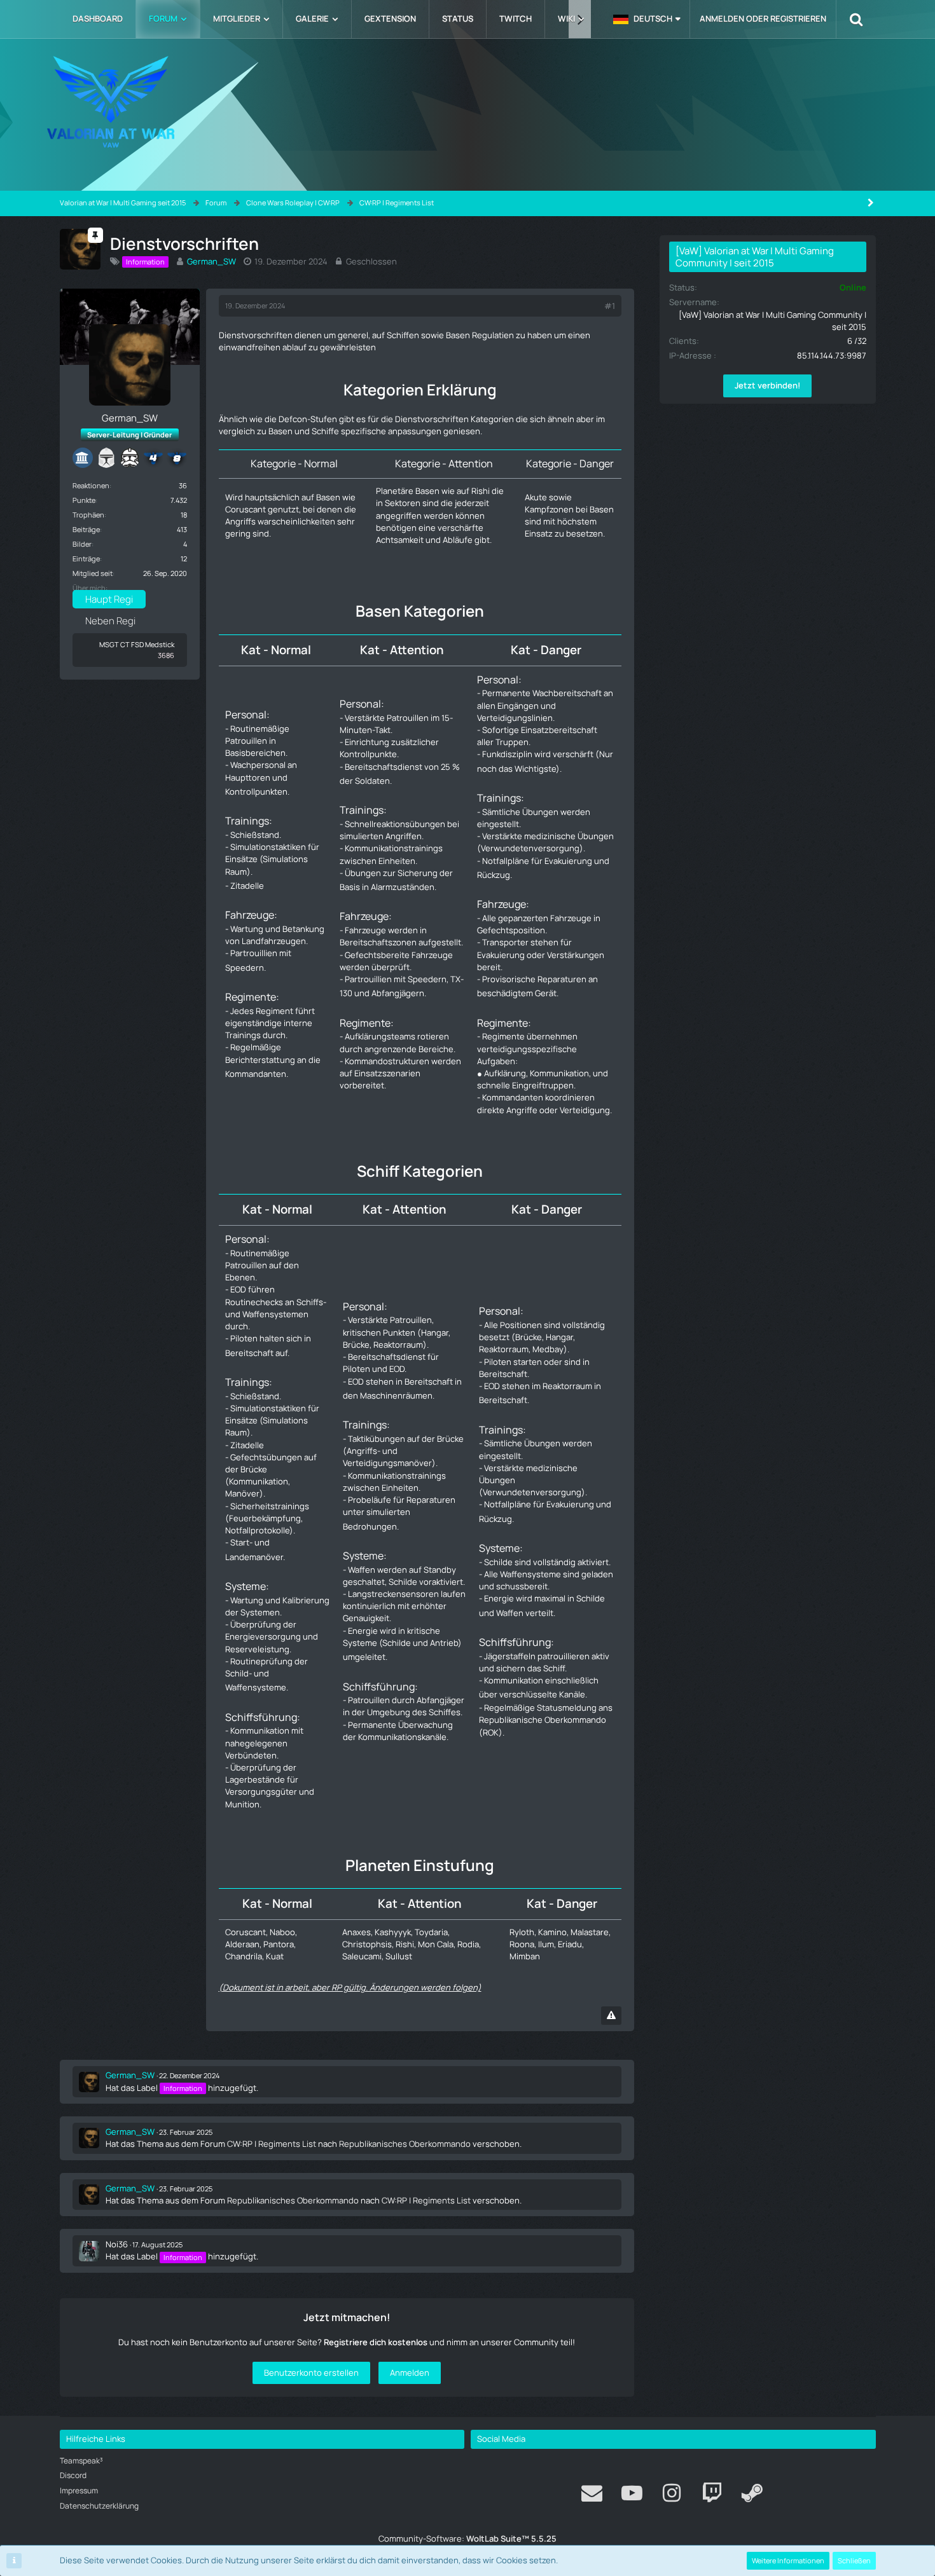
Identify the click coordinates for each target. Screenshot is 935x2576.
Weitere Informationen (788, 2560)
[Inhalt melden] (611, 2016)
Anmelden (410, 2373)
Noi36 (117, 2244)
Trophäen (88, 515)
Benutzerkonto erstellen (311, 2373)
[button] (647, 19)
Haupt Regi (109, 599)
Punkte (84, 500)
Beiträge (86, 529)
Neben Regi (110, 621)
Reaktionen (91, 485)
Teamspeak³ (81, 2461)
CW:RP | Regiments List (272, 2144)
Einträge (86, 558)
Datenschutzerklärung (99, 2506)
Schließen (854, 2560)
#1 (610, 306)
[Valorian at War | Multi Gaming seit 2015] (468, 102)
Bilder (82, 544)
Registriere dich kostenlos (376, 2342)
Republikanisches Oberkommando (405, 2144)
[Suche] (856, 19)
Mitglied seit (93, 573)
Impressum (79, 2490)
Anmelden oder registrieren (763, 18)
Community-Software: (468, 2538)
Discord (73, 2475)
